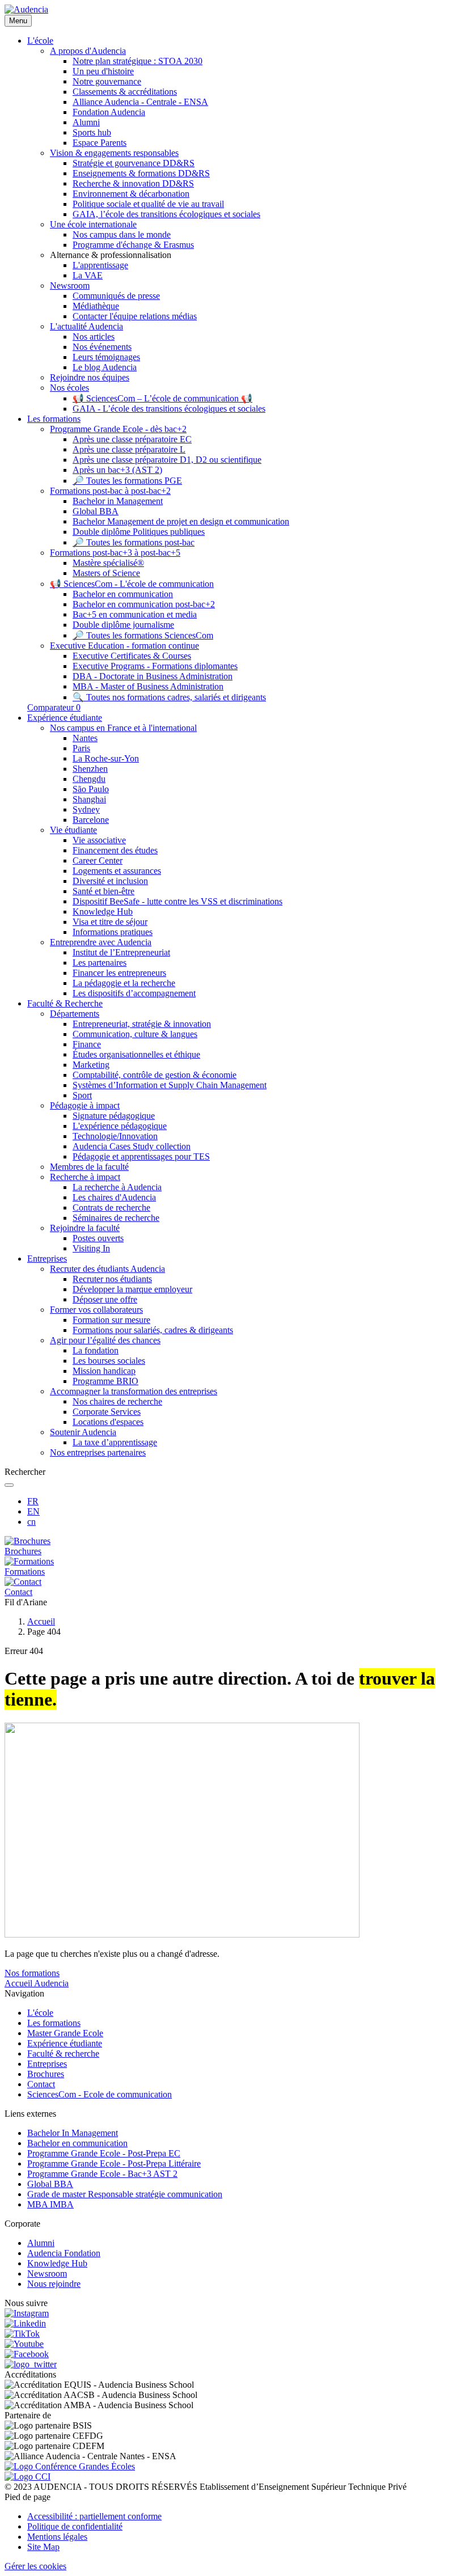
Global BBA (50, 2184)
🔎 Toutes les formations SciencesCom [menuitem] (143, 635)
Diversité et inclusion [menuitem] (110, 881)
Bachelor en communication (77, 2143)
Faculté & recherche (63, 2053)
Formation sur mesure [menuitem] (111, 1320)
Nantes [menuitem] (85, 738)
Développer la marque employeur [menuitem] (132, 1289)
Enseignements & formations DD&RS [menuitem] (141, 173)
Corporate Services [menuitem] (107, 1412)
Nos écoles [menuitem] (69, 388)
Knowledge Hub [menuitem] (103, 911)
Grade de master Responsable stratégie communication (125, 2194)
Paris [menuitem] (81, 748)
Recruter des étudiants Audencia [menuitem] (107, 1269)
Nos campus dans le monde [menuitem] (122, 234)
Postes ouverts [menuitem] (98, 1238)
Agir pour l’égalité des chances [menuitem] (105, 1340)
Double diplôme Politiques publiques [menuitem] (139, 532)
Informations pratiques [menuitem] (113, 932)
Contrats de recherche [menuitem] (111, 1207)
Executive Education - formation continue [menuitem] (124, 646)
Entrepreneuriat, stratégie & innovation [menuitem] (142, 1024)
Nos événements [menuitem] (102, 347)
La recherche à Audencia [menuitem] (117, 1187)
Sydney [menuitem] (86, 809)
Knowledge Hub (57, 2263)
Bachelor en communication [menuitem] (123, 594)
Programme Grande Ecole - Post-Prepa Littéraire (114, 2163)
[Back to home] (26, 9)
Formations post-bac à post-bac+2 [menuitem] (110, 491)
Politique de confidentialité (75, 2526)
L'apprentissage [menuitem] (100, 265)
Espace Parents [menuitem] (100, 143)
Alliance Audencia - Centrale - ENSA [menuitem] (140, 102)
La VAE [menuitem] (88, 275)
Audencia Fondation (64, 2253)
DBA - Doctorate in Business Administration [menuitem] (153, 676)
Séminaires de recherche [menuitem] (116, 1218)
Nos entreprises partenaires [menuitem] (98, 1452)
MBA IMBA (50, 2204)
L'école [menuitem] (40, 41)
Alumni (41, 2243)
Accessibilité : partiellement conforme (94, 2516)
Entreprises (47, 2064)
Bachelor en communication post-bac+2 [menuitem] (144, 604)
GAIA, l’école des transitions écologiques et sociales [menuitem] (166, 214)
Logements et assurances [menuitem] (117, 871)
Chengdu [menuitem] (89, 779)
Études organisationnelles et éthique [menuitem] (136, 1054)
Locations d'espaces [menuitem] (108, 1422)
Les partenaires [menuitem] (100, 963)
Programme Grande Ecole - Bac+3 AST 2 (102, 2174)
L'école (40, 2013)
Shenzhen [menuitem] (90, 769)
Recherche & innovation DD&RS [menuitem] (133, 183)
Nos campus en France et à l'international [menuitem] (123, 728)
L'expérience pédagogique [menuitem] (120, 1126)
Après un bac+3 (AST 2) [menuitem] (117, 470)
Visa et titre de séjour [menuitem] (110, 922)
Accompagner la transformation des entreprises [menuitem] (134, 1391)
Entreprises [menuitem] (47, 1259)
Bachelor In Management (73, 2133)
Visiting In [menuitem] (91, 1248)
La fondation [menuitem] (96, 1350)
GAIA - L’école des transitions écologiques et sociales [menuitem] (169, 409)
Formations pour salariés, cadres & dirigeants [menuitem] (153, 1330)
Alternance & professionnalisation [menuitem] (111, 255)
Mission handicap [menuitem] (104, 1371)
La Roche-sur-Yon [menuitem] (106, 758)
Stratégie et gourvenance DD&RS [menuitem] (134, 163)
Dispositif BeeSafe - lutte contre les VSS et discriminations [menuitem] (177, 901)
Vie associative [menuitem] (99, 840)
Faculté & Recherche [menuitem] (65, 1003)
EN (33, 1511)
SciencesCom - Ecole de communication (100, 2094)
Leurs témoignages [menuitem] (106, 357)
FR (33, 1501)
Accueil (41, 1621)
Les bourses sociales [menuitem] (109, 1361)
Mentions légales (57, 2537)
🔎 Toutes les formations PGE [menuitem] (127, 481)
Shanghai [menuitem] (89, 799)
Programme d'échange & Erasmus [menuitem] (133, 245)
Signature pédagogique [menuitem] (114, 1116)
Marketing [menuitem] (91, 1065)
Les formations (54, 2023)
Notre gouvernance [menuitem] (107, 81)
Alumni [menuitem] (86, 122)
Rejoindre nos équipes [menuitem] (90, 377)
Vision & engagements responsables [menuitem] (114, 153)
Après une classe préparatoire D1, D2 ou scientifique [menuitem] (167, 460)
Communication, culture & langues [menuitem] (135, 1034)
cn (31, 1522)
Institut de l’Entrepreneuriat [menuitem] (121, 952)
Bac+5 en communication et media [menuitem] (135, 614)
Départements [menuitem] (75, 1014)
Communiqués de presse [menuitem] (116, 296)
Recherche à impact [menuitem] (85, 1177)
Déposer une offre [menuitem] (105, 1299)
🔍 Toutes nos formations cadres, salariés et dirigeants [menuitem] (169, 697)
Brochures (46, 2074)
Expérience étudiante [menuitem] (65, 718)
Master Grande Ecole (65, 2033)
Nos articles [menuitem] (94, 337)
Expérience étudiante (65, 2043)
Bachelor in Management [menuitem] (118, 501)
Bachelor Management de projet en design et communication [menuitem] (181, 521)
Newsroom (47, 2273)
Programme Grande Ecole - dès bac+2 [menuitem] (118, 429)
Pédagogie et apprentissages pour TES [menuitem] (141, 1156)
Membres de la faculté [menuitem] (89, 1167)
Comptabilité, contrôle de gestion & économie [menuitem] (155, 1075)
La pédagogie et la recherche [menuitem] (124, 983)
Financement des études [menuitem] (115, 850)
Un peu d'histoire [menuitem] (103, 71)
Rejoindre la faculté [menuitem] (85, 1228)
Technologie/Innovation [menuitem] (115, 1136)
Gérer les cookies (35, 2566)
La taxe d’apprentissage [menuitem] (115, 1442)
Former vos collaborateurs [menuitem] (96, 1310)
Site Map (43, 2547)
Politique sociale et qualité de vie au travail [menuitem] (148, 204)
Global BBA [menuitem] (96, 511)
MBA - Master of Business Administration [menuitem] (148, 686)
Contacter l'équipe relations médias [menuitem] (135, 316)
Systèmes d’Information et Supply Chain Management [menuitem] (170, 1085)
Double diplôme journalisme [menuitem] (123, 625)
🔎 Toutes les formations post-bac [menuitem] (134, 542)
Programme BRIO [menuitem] (105, 1381)
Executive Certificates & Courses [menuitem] (132, 656)
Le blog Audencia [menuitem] (105, 367)
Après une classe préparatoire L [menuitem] (129, 449)
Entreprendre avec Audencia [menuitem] (101, 942)
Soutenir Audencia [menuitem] (83, 1432)
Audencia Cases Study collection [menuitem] (132, 1146)
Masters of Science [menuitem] (106, 573)
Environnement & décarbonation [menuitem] (131, 194)
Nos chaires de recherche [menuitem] (117, 1401)
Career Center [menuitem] (98, 860)
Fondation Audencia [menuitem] (109, 112)
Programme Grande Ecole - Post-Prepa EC (104, 2153)
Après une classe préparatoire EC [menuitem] (132, 439)
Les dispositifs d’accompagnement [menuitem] (134, 993)
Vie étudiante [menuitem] (73, 830)
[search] (9, 1485)
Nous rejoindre (54, 2284)
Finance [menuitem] (87, 1044)
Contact (41, 2084)
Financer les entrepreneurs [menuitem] (119, 973)
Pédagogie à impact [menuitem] (85, 1105)
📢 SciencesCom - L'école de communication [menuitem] (132, 584)
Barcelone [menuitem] (91, 820)
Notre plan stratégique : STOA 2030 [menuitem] (138, 61)
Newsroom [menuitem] (70, 285)
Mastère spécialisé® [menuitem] (108, 563)
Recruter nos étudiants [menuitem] (112, 1279)
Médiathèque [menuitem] (96, 306)
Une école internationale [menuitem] (93, 224)
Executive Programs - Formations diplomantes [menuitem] (155, 666)
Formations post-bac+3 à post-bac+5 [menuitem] (115, 553)
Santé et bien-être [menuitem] (103, 891)
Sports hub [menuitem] (92, 132)
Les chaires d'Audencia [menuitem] (114, 1197)
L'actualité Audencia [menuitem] (86, 326)
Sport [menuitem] (82, 1095)
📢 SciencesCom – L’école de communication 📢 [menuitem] (162, 398)
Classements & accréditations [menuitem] (125, 92)
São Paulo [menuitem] (91, 789)
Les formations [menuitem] (54, 419)
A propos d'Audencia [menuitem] (88, 51)
